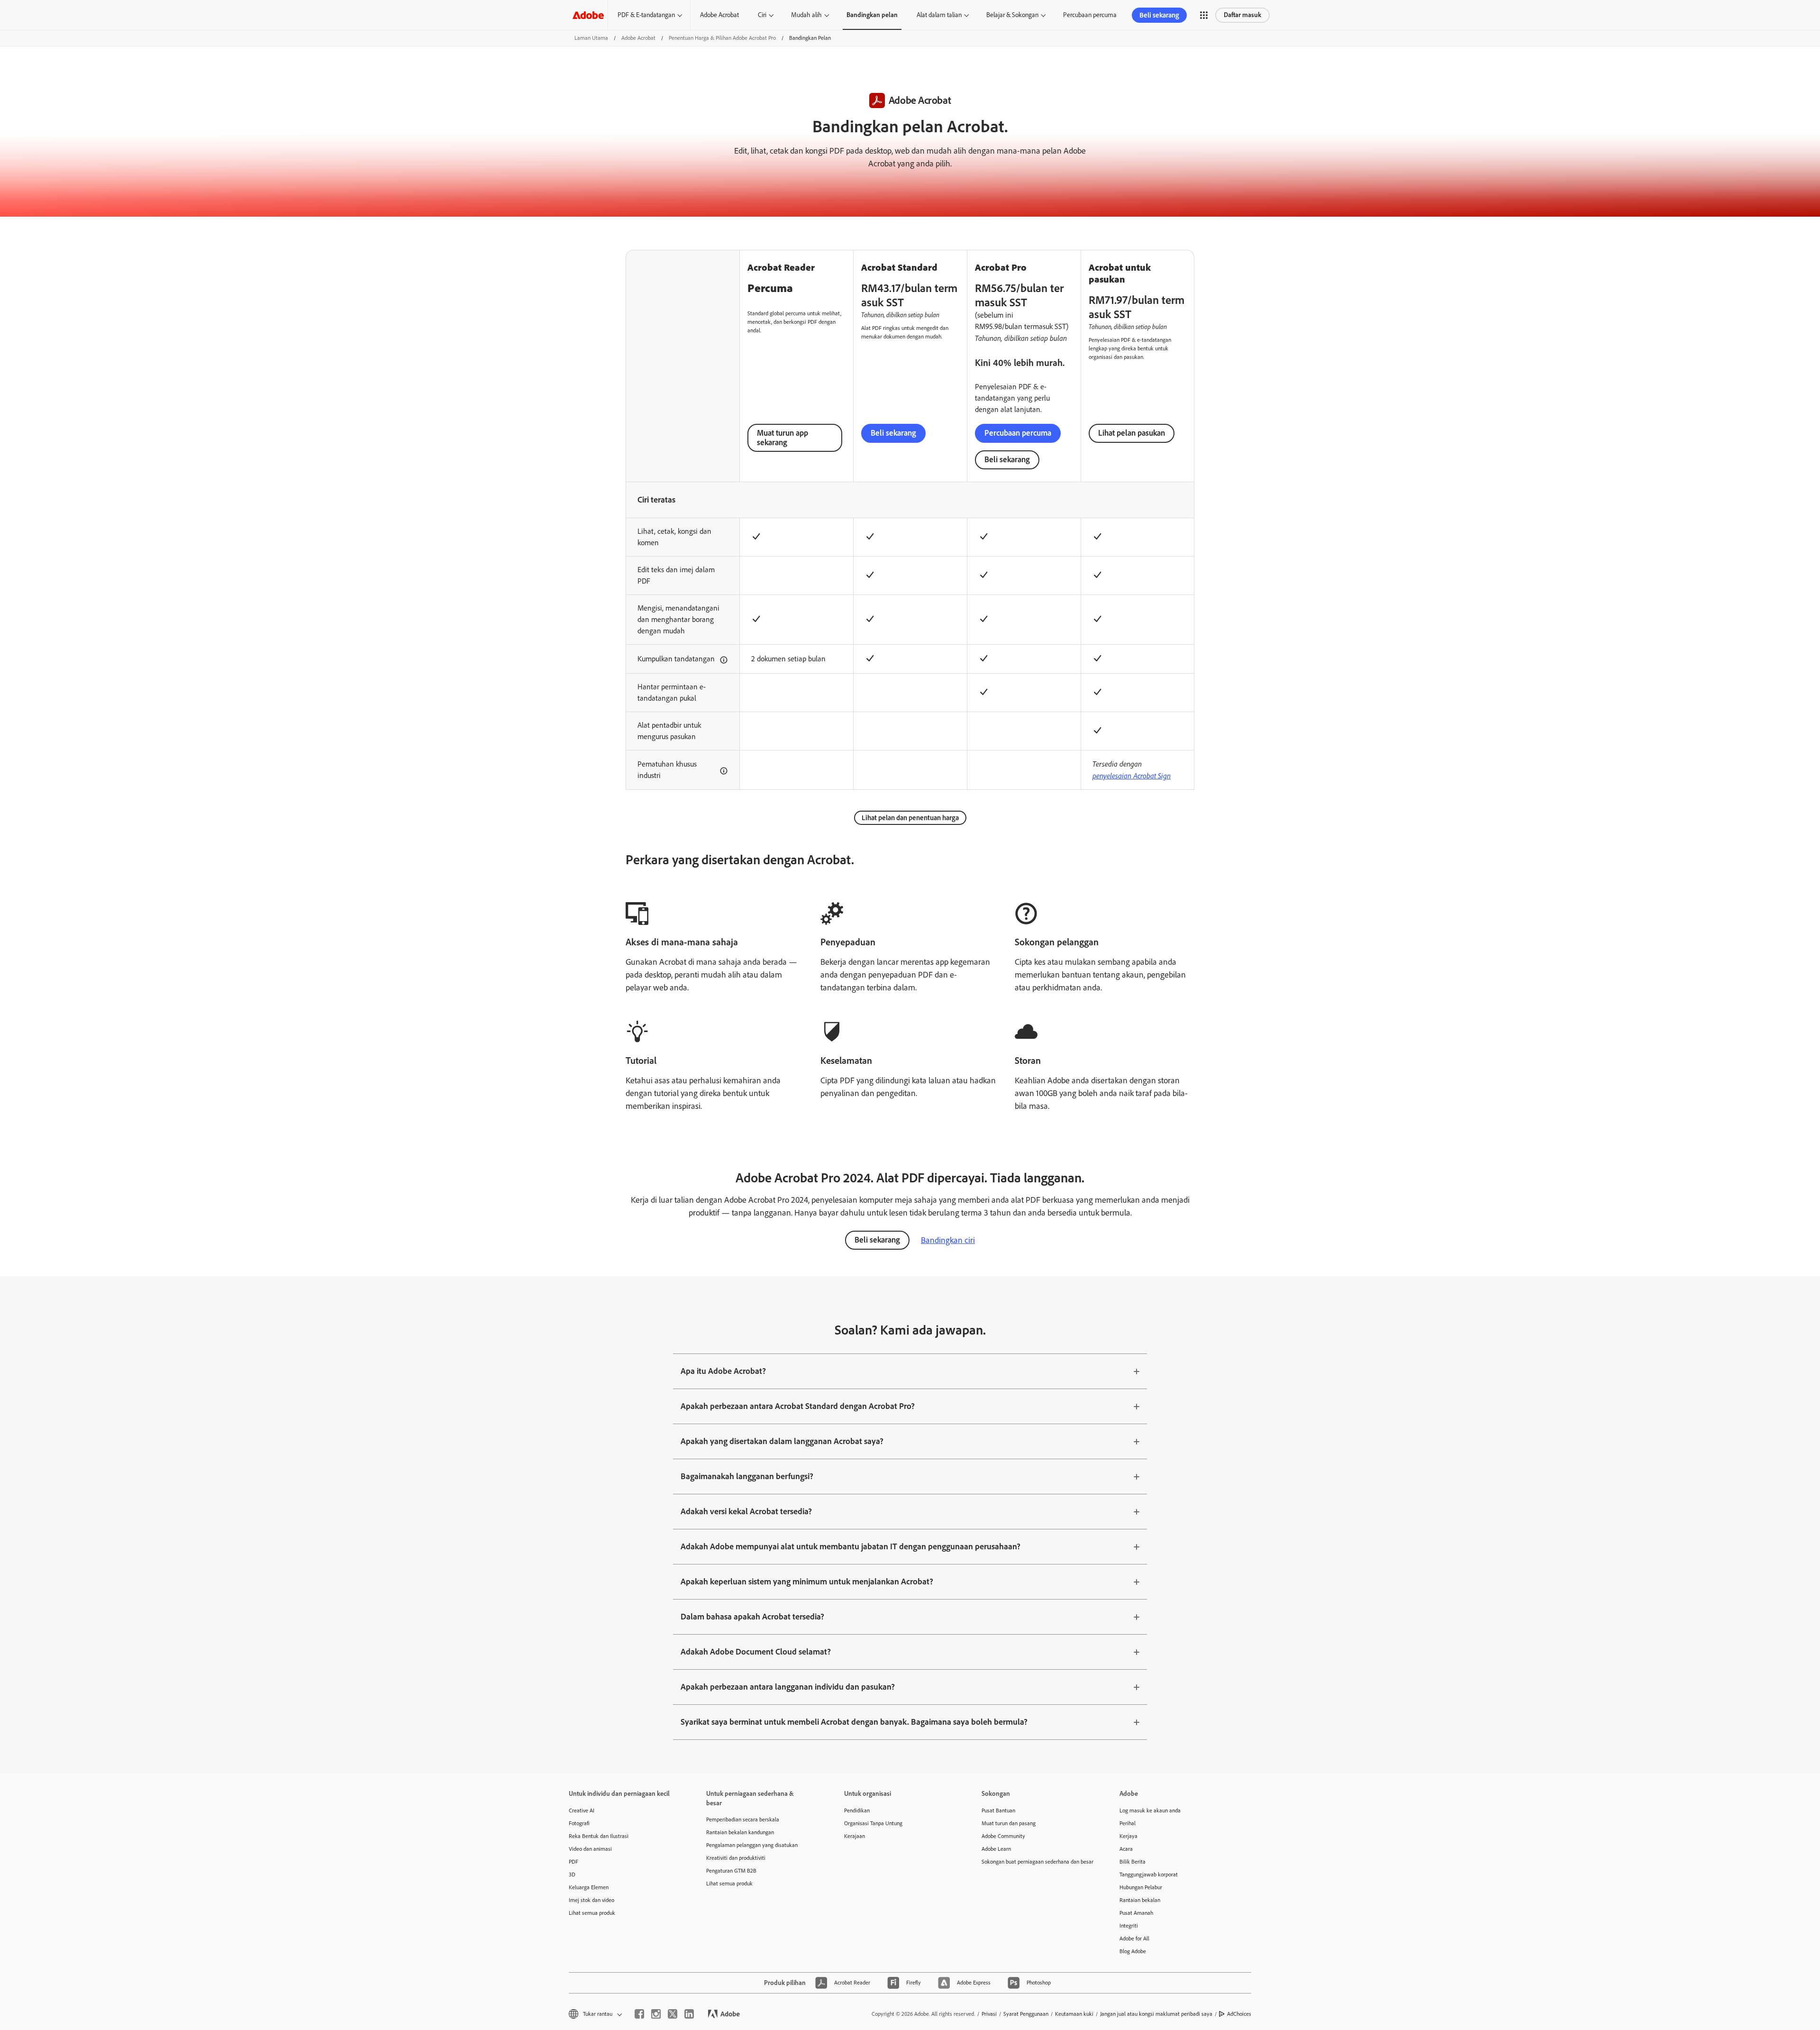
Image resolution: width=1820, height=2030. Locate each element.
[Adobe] (588, 15)
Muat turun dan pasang (1009, 1823)
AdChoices (1239, 2014)
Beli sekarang (1159, 15)
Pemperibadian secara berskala (743, 1820)
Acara (1126, 1849)
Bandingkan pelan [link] (872, 15)
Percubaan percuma (1090, 15)
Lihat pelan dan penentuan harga (910, 818)
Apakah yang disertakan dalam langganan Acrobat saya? (782, 1441)
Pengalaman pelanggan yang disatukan (752, 1845)
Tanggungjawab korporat (1149, 1875)
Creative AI (582, 1811)
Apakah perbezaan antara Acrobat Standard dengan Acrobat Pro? (798, 1406)
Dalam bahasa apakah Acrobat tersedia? (752, 1617)
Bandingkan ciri (948, 1240)
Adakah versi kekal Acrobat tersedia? (746, 1511)
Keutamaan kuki (1074, 2014)
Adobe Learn (996, 1849)
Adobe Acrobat (719, 15)
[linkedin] (689, 2014)
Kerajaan (855, 1836)
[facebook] (639, 2014)
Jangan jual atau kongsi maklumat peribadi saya (1156, 2014)
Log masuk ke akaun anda (1150, 1811)
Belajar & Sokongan (1012, 15)
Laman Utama (591, 38)
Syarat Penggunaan (1026, 2014)
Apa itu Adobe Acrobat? (723, 1371)
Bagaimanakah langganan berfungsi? (747, 1476)
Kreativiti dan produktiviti (736, 1858)
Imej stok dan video (591, 1900)
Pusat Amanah (1136, 1913)
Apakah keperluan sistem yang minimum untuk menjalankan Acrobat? (807, 1582)
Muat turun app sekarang (783, 438)
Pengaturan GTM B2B (731, 1871)
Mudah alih (806, 15)
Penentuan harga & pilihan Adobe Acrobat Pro (722, 38)
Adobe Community (1003, 1836)
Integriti (1129, 1926)
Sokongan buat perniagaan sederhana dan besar (1036, 1862)
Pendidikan (857, 1811)
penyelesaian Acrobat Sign (1132, 776)
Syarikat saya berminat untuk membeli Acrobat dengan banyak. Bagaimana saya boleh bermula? (854, 1722)
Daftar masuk (1242, 15)
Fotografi (579, 1823)
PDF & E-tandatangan (646, 15)
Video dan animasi (590, 1849)
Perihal (1128, 1823)
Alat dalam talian (939, 15)
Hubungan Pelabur (1141, 1887)
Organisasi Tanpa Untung (873, 1823)
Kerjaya (1128, 1836)
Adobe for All (1134, 1939)
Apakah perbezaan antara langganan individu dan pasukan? (788, 1687)
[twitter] (673, 2014)
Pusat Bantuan (998, 1811)
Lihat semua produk (592, 1913)
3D (572, 1875)
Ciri (762, 15)
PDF (573, 1862)
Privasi (989, 2014)
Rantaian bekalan (1140, 1900)
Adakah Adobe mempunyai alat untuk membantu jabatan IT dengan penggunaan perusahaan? (851, 1546)
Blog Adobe (1133, 1951)
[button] (1204, 15)
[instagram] (656, 2014)
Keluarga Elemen (589, 1887)
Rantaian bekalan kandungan (740, 1832)
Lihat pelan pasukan (1132, 433)
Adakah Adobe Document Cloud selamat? (756, 1652)
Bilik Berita (1133, 1862)
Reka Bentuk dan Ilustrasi (599, 1836)
